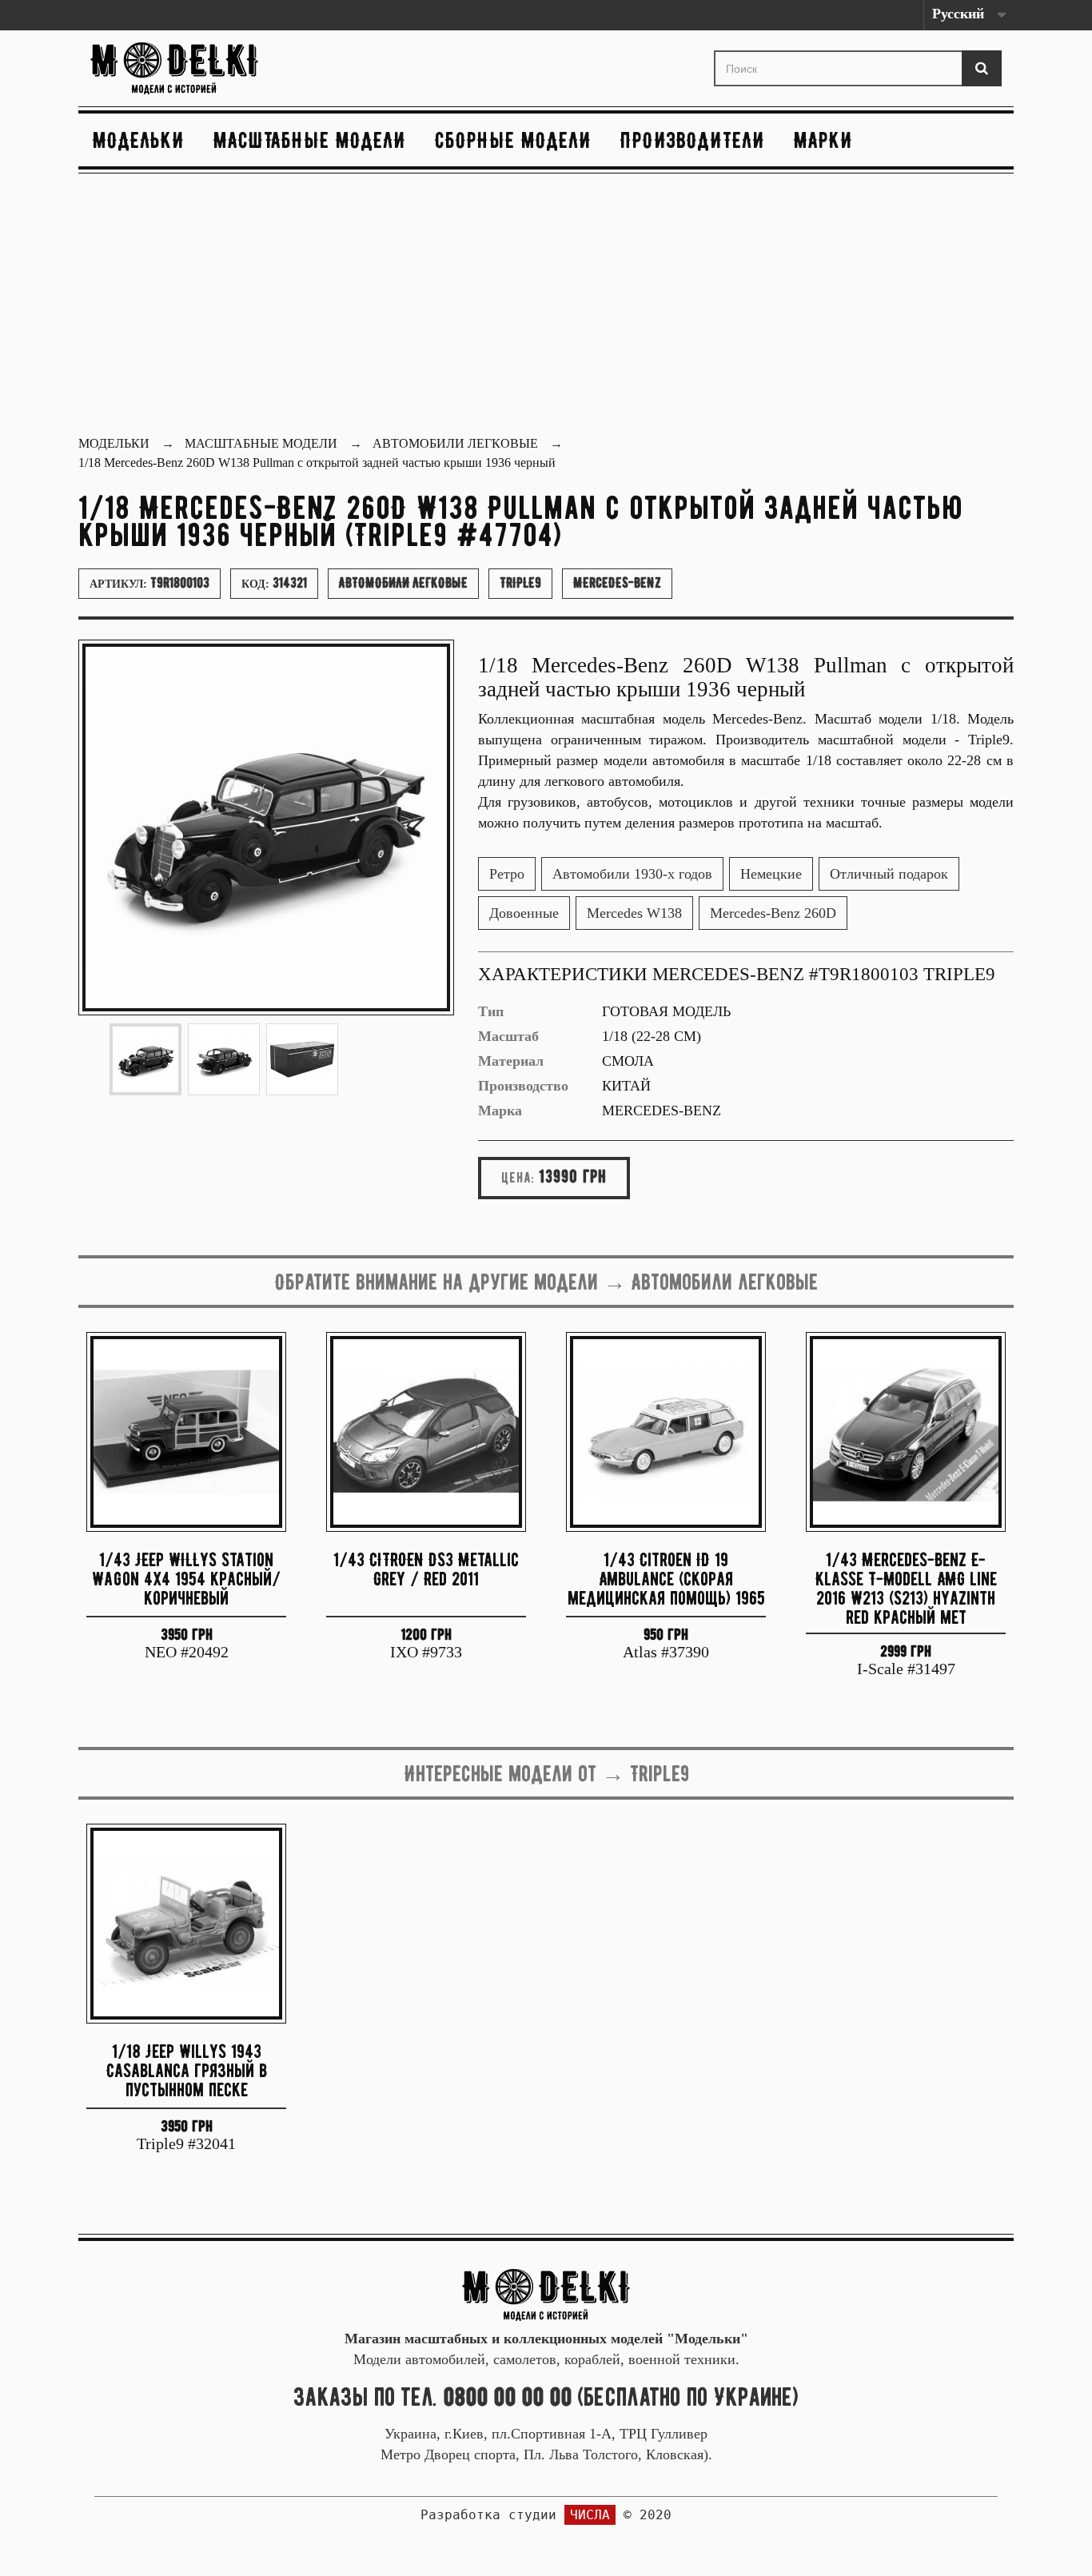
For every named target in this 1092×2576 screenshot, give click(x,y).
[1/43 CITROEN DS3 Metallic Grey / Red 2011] (426, 1432)
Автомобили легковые (403, 583)
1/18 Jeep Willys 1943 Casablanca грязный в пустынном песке (187, 2070)
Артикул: (149, 583)
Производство (523, 1086)
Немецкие (771, 874)
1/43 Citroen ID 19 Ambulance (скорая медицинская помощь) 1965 (666, 1579)
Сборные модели (513, 140)
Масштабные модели (310, 140)
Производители (693, 140)
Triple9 (520, 583)
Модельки (139, 140)
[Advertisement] (546, 306)
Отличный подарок (889, 874)
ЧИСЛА (590, 2515)
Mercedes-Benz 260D (773, 913)
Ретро (507, 874)
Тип (491, 1011)
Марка (500, 1111)
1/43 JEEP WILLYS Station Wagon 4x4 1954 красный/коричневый (186, 1579)
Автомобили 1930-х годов (632, 874)
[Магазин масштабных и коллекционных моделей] (546, 2293)
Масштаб (508, 1036)
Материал (511, 1061)
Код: (274, 583)
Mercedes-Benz (617, 583)
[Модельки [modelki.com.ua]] (234, 68)
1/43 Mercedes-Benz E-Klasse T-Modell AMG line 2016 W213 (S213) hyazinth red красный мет (906, 1587)
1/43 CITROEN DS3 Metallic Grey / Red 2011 (426, 1569)
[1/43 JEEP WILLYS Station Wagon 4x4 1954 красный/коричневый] (186, 1432)
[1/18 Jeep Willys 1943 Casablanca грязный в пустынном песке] (186, 1924)
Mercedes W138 (634, 913)
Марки (823, 140)
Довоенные (524, 913)
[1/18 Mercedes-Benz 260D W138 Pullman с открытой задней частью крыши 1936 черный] (145, 1059)
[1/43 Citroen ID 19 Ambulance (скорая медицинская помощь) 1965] (666, 1432)
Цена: (518, 1178)
